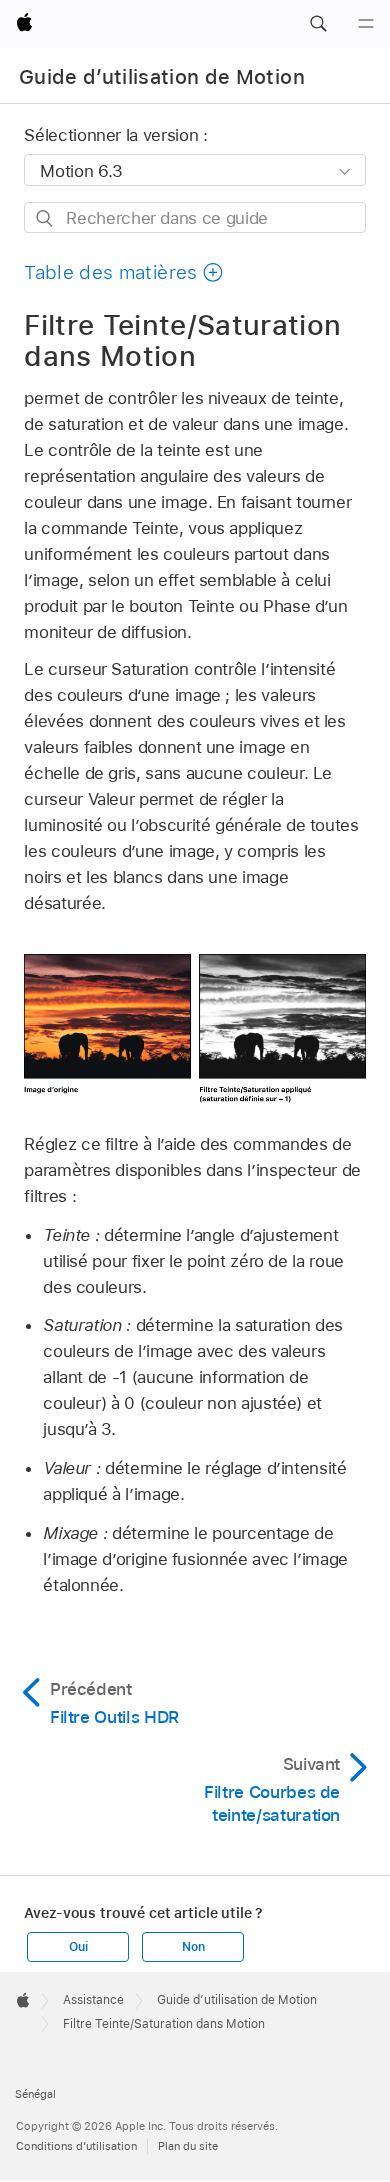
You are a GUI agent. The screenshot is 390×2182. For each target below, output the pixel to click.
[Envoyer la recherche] (45, 218)
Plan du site (188, 2146)
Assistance (93, 2000)
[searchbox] (194, 217)
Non (193, 1947)
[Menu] (366, 24)
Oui (78, 1947)
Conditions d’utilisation (76, 2146)
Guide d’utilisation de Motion (162, 77)
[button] (318, 24)
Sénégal (35, 2094)
